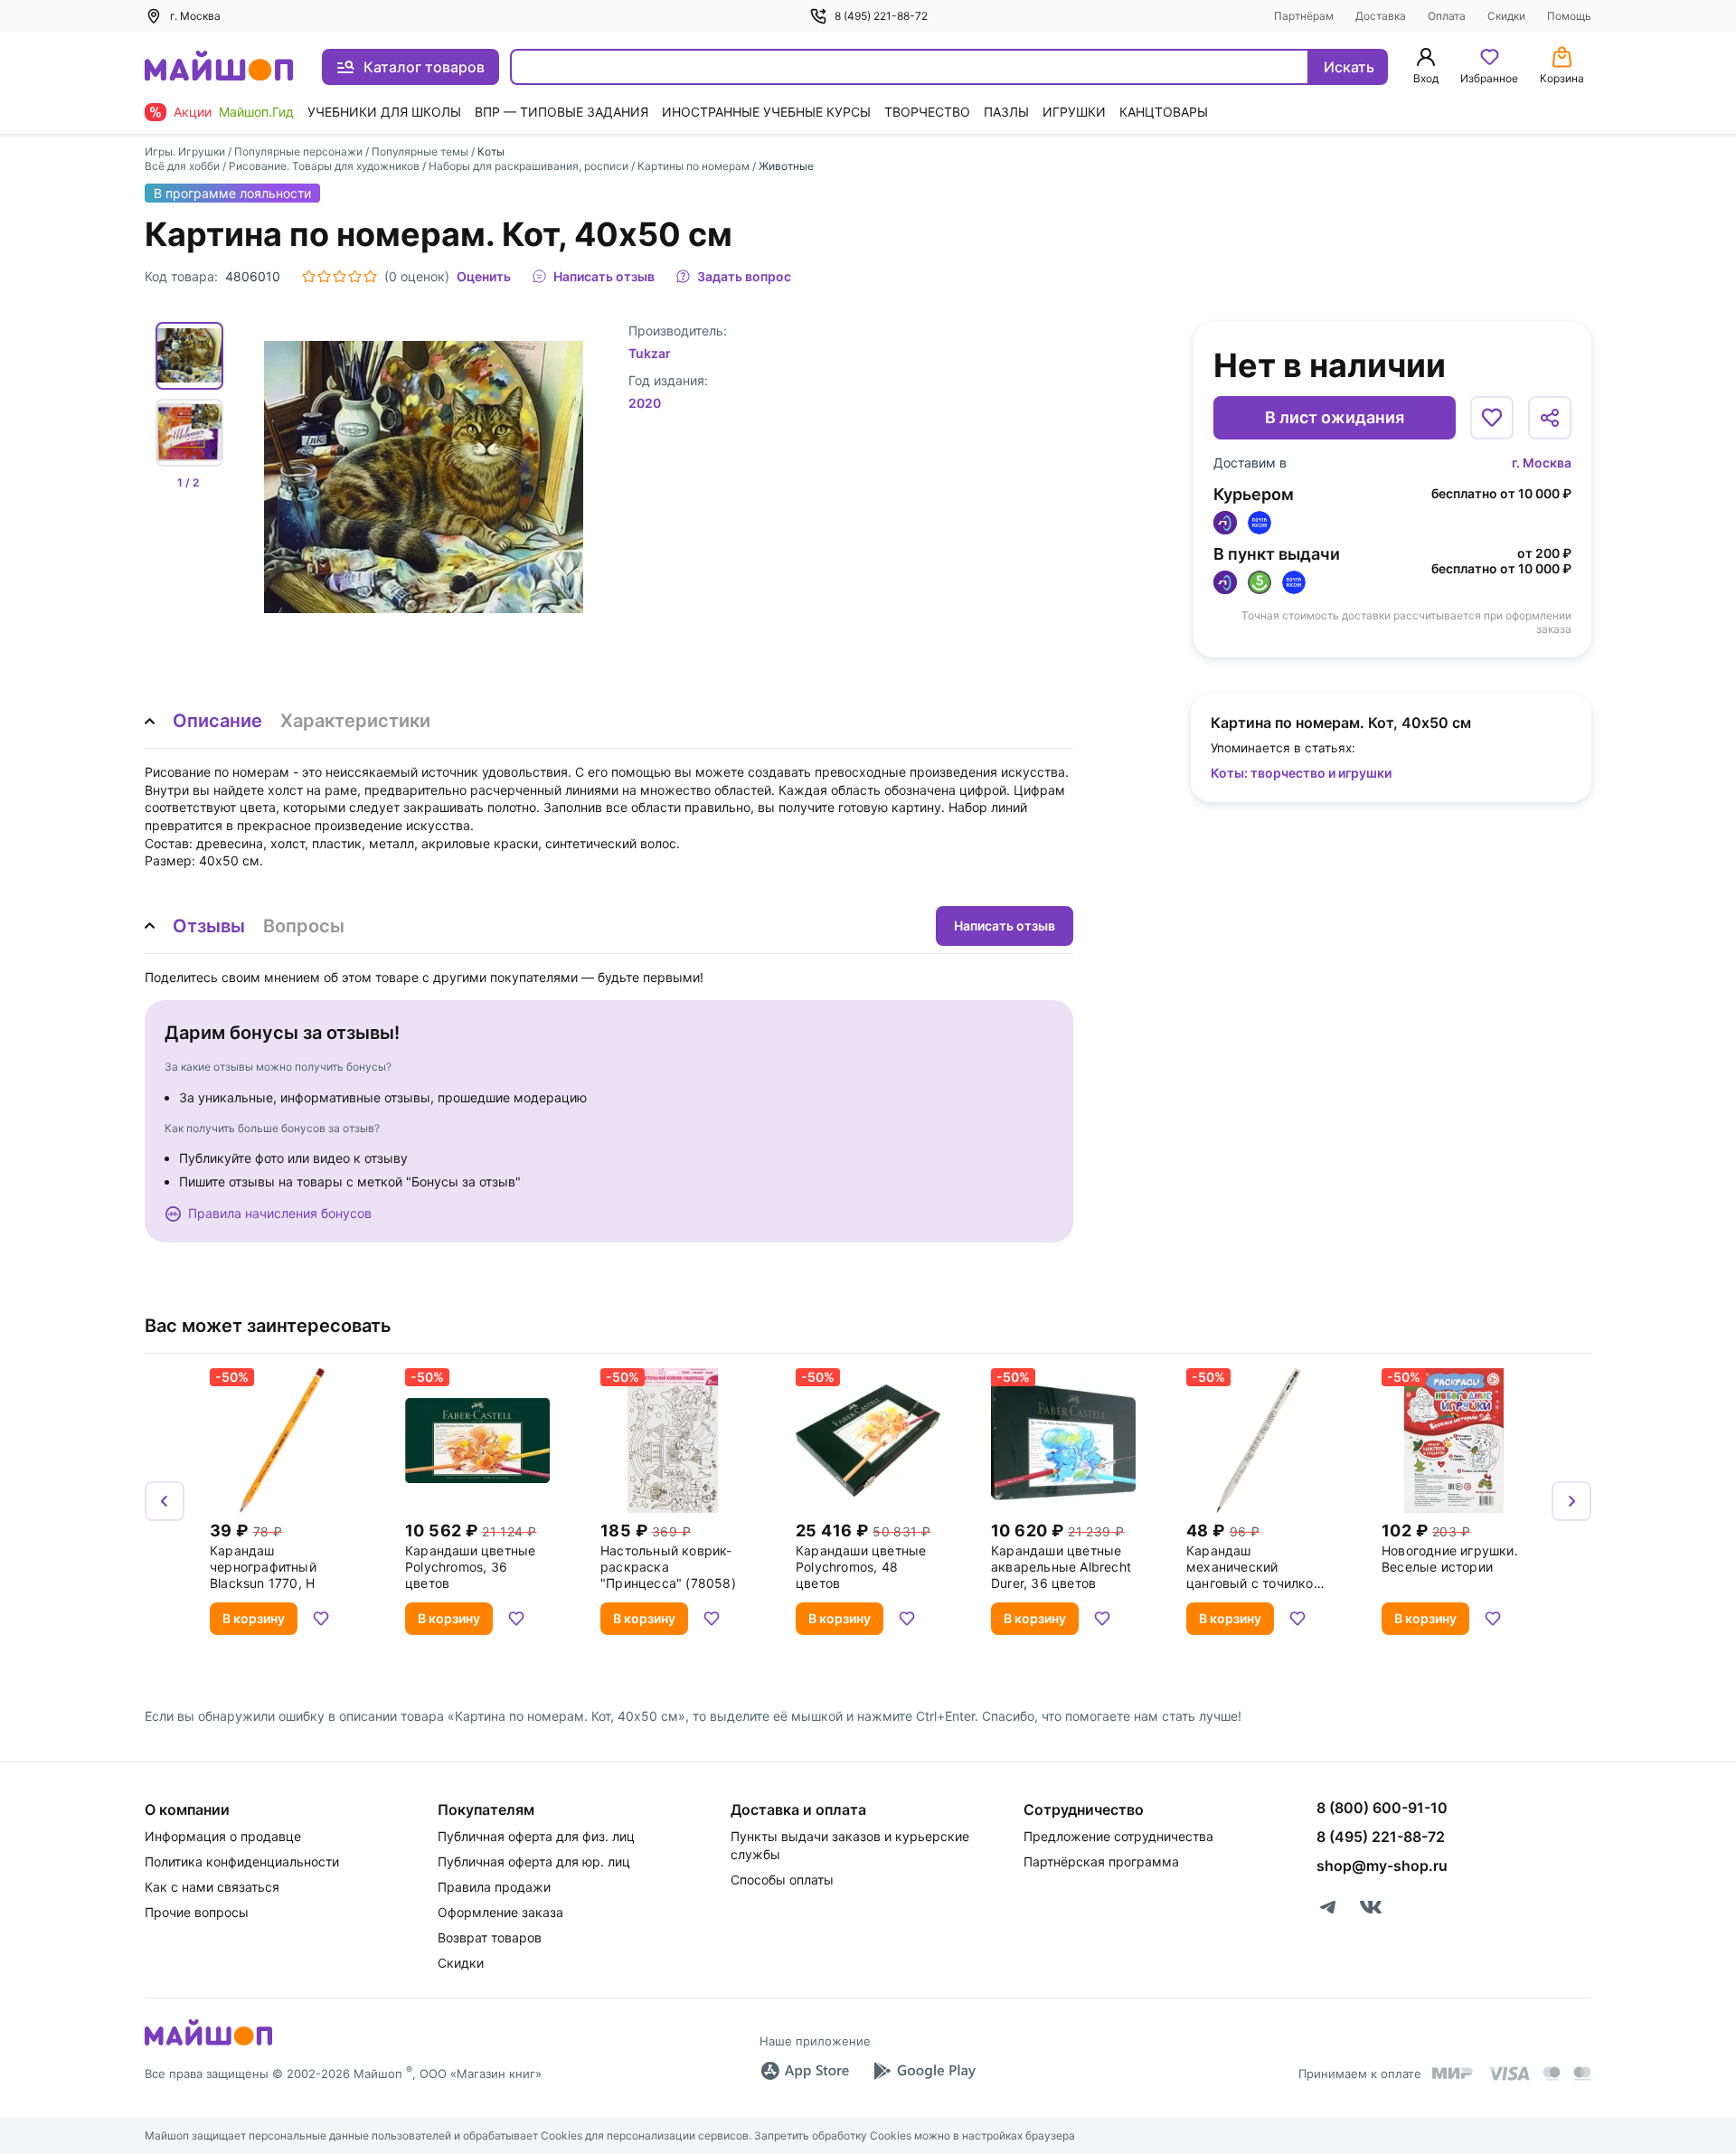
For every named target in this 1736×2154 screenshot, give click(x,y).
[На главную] (219, 67)
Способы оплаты (782, 1880)
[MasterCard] (1552, 2074)
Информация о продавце (223, 1836)
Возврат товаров (490, 1937)
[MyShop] (208, 2044)
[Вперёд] (1571, 1501)
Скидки (1506, 16)
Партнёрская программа (1101, 1861)
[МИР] (1453, 2073)
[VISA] (1508, 2074)
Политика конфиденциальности (242, 1861)
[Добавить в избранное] (1492, 418)
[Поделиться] (1550, 418)
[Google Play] (924, 2071)
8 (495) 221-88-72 (881, 16)
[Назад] (165, 1501)
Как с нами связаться (212, 1887)
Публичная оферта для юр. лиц (534, 1861)
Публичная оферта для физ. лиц (536, 1836)
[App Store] (805, 2071)
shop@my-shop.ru (1382, 1866)
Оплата (1447, 16)
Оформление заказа (500, 1912)
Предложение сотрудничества (1118, 1836)
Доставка (1381, 16)
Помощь (1569, 16)
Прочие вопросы (197, 1912)
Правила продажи (494, 1887)
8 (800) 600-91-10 (1382, 1808)
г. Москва (1542, 463)
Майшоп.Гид (256, 112)
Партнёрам (1304, 16)
